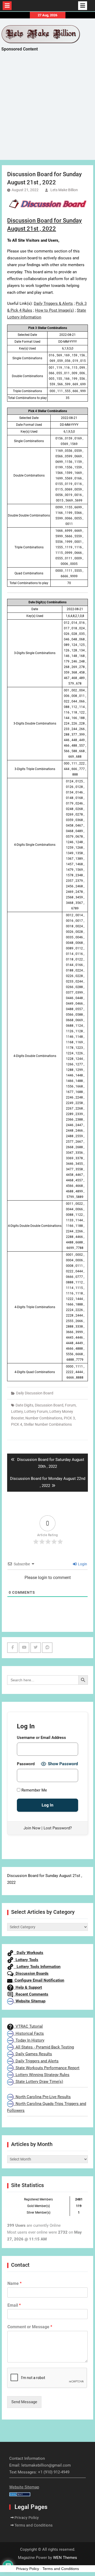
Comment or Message (30, 2327)
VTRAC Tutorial (28, 2026)
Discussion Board (49, 1405)
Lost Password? (58, 1828)
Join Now (32, 1828)
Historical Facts (29, 2033)
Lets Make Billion (64, 190)
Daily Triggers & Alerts (53, 303)
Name (15, 2283)
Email (14, 2305)
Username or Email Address (41, 1738)
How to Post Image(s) (54, 310)
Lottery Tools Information (37, 1967)
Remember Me (34, 1790)
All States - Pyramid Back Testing (44, 2047)
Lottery (17, 1411)
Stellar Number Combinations (48, 1424)
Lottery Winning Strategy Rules (41, 2075)
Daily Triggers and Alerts (36, 2061)
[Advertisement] (47, 110)
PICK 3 (69, 1418)
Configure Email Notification (38, 1980)
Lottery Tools (26, 1960)
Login (82, 1564)
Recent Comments (31, 1994)
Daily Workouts (28, 1953)
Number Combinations (44, 1418)
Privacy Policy (27, 2518)
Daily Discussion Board (35, 1393)
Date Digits (24, 1405)
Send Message (24, 2402)
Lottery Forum (36, 1411)
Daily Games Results (33, 2054)
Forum (70, 1405)
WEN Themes (65, 2558)
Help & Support (28, 1987)
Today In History (29, 2040)
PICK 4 (17, 1424)
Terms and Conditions (34, 2525)
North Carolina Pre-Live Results (42, 2097)
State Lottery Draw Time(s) (38, 2082)
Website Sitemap (29, 2001)
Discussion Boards (31, 1973)
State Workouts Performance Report (46, 2068)
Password (26, 1764)
